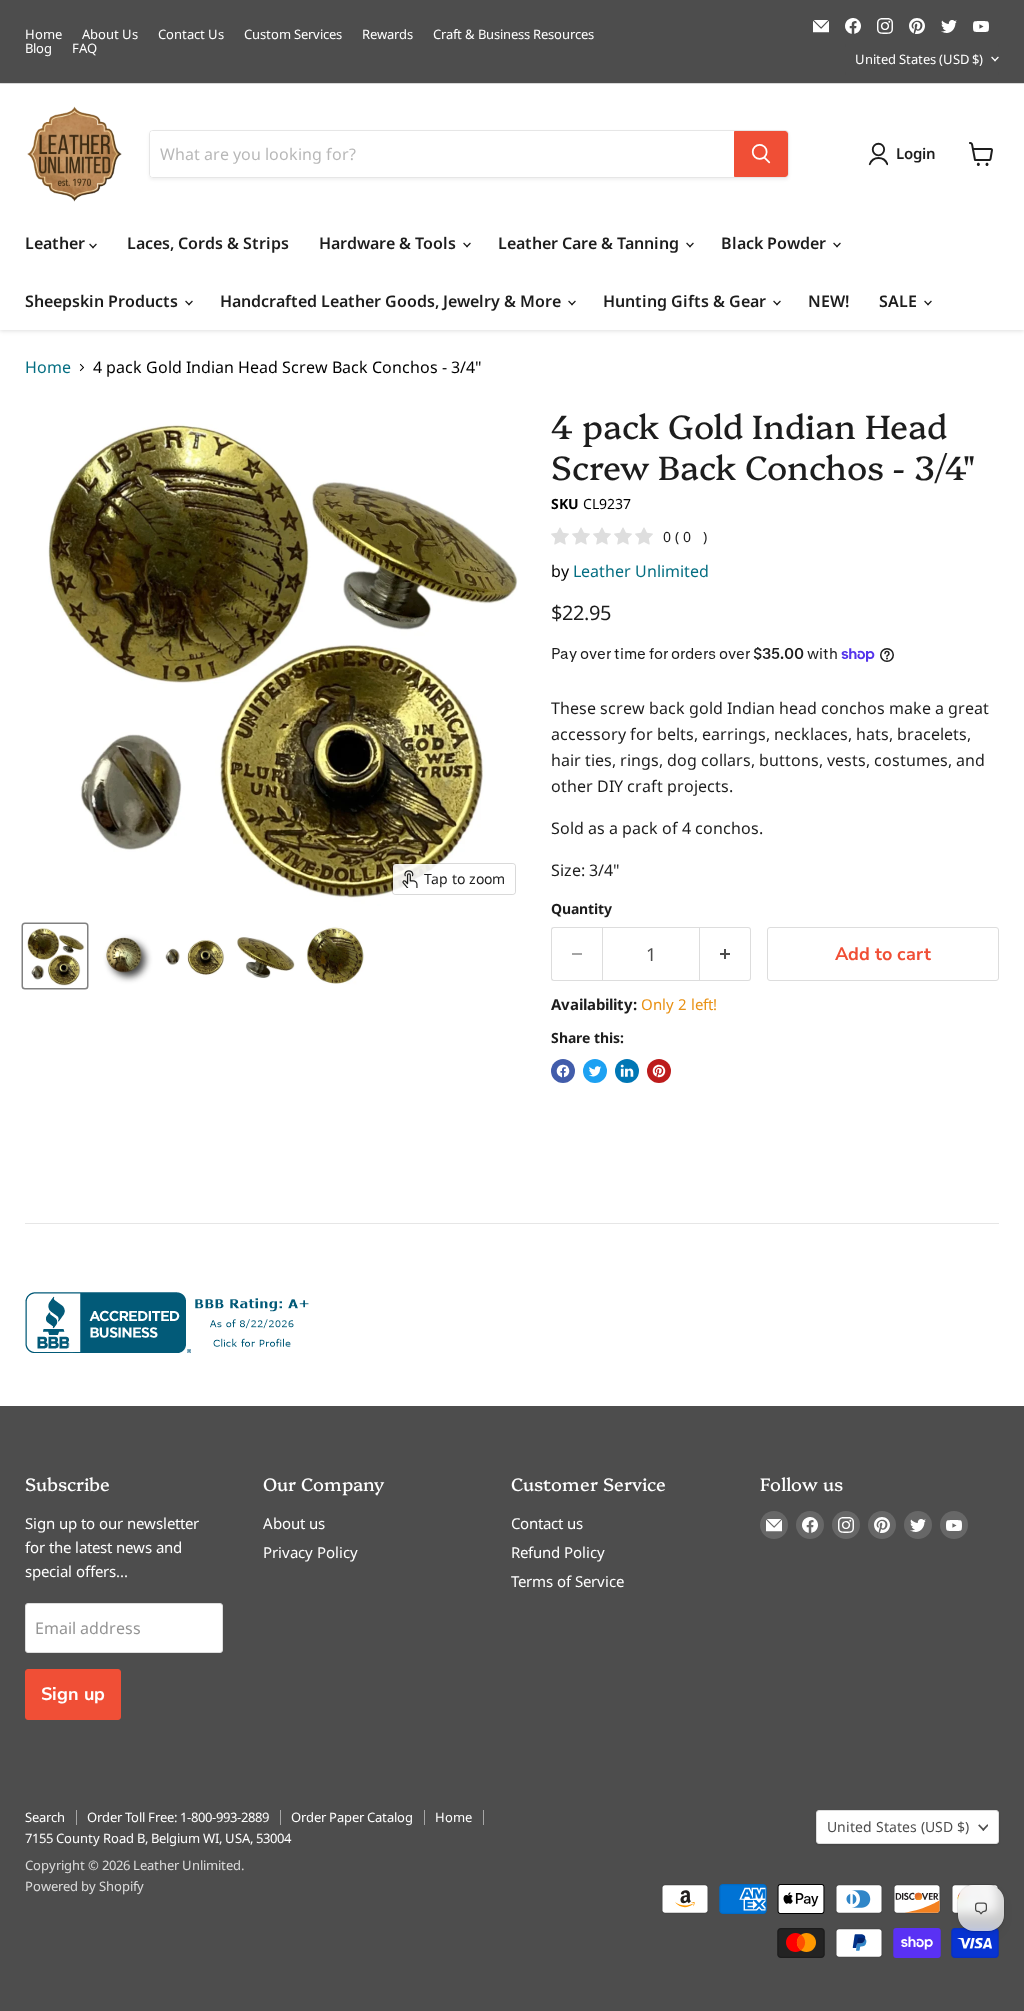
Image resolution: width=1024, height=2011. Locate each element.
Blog (38, 48)
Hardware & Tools (389, 243)
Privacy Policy (310, 1552)
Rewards (387, 34)
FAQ (84, 48)
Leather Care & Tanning (590, 243)
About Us (110, 34)
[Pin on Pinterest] (659, 1071)
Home (43, 34)
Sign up (73, 1694)
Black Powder (775, 243)
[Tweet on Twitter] (595, 1071)
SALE (900, 301)
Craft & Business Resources (513, 34)
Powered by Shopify (84, 1886)
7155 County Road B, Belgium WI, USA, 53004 (158, 1838)
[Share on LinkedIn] (627, 1071)
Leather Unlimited (641, 571)
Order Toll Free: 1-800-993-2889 (178, 1817)
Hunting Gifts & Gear (686, 301)
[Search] (761, 154)
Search (45, 1817)
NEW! (828, 301)
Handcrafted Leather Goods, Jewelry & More (392, 301)
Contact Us (191, 34)
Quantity (581, 909)
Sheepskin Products (103, 301)
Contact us (547, 1523)
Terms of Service (567, 1581)
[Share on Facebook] (563, 1071)
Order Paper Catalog (352, 1817)
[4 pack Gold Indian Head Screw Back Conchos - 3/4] (55, 956)
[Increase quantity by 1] (725, 954)
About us (294, 1523)
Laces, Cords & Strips (208, 243)
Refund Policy (558, 1552)
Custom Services (293, 34)
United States (919, 59)
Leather (57, 243)
